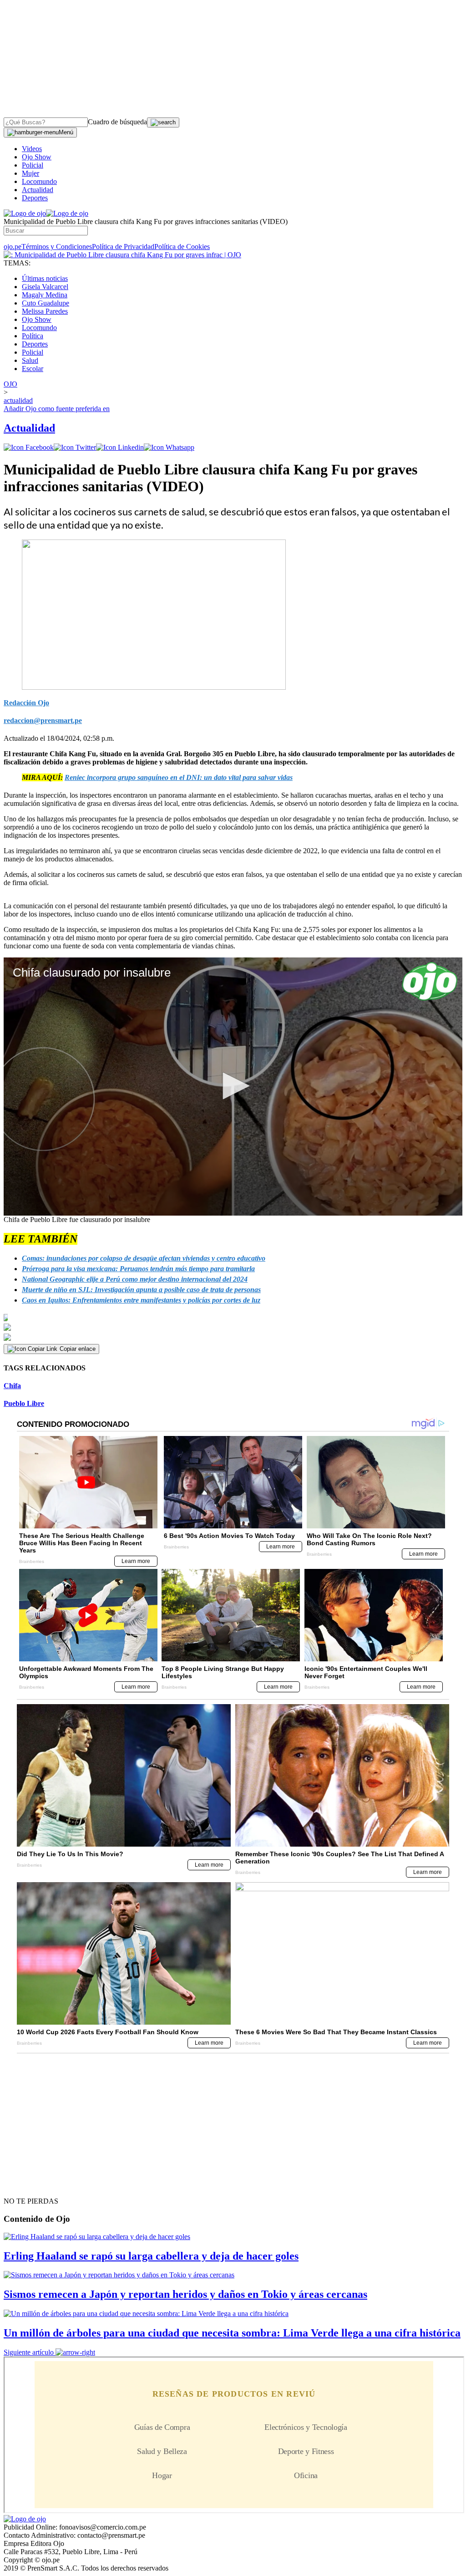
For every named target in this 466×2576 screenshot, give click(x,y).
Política (33, 336)
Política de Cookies (182, 247)
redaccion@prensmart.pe (43, 720)
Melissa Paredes (45, 311)
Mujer (30, 173)
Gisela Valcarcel (45, 287)
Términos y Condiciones (57, 247)
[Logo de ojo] (25, 213)
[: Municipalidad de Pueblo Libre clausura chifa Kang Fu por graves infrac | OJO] (122, 255)
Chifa (12, 1386)
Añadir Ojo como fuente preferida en (57, 409)
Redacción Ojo (26, 703)
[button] (233, 1086)
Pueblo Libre (24, 1403)
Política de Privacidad (123, 247)
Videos (32, 149)
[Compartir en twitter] (75, 447)
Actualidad (38, 190)
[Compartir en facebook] (29, 447)
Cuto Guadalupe (46, 303)
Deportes (35, 198)
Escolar (33, 369)
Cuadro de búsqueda (117, 122)
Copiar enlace (78, 1349)
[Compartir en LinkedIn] (120, 447)
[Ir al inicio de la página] (25, 2185)
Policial (33, 165)
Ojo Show (37, 157)
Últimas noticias (45, 278)
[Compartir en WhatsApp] (169, 447)
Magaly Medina (45, 295)
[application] (233, 1087)
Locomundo (39, 181)
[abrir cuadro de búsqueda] (163, 122)
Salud (30, 360)
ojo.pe (13, 247)
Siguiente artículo (29, 2352)
